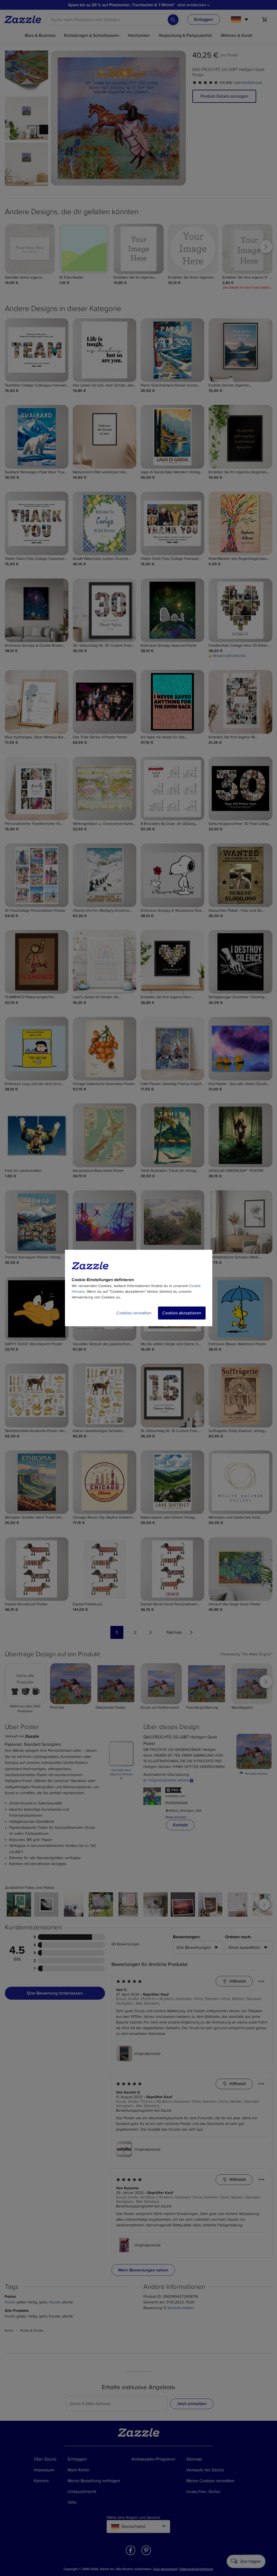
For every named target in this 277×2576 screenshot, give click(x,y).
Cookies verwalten (134, 1313)
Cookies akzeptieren (182, 1313)
